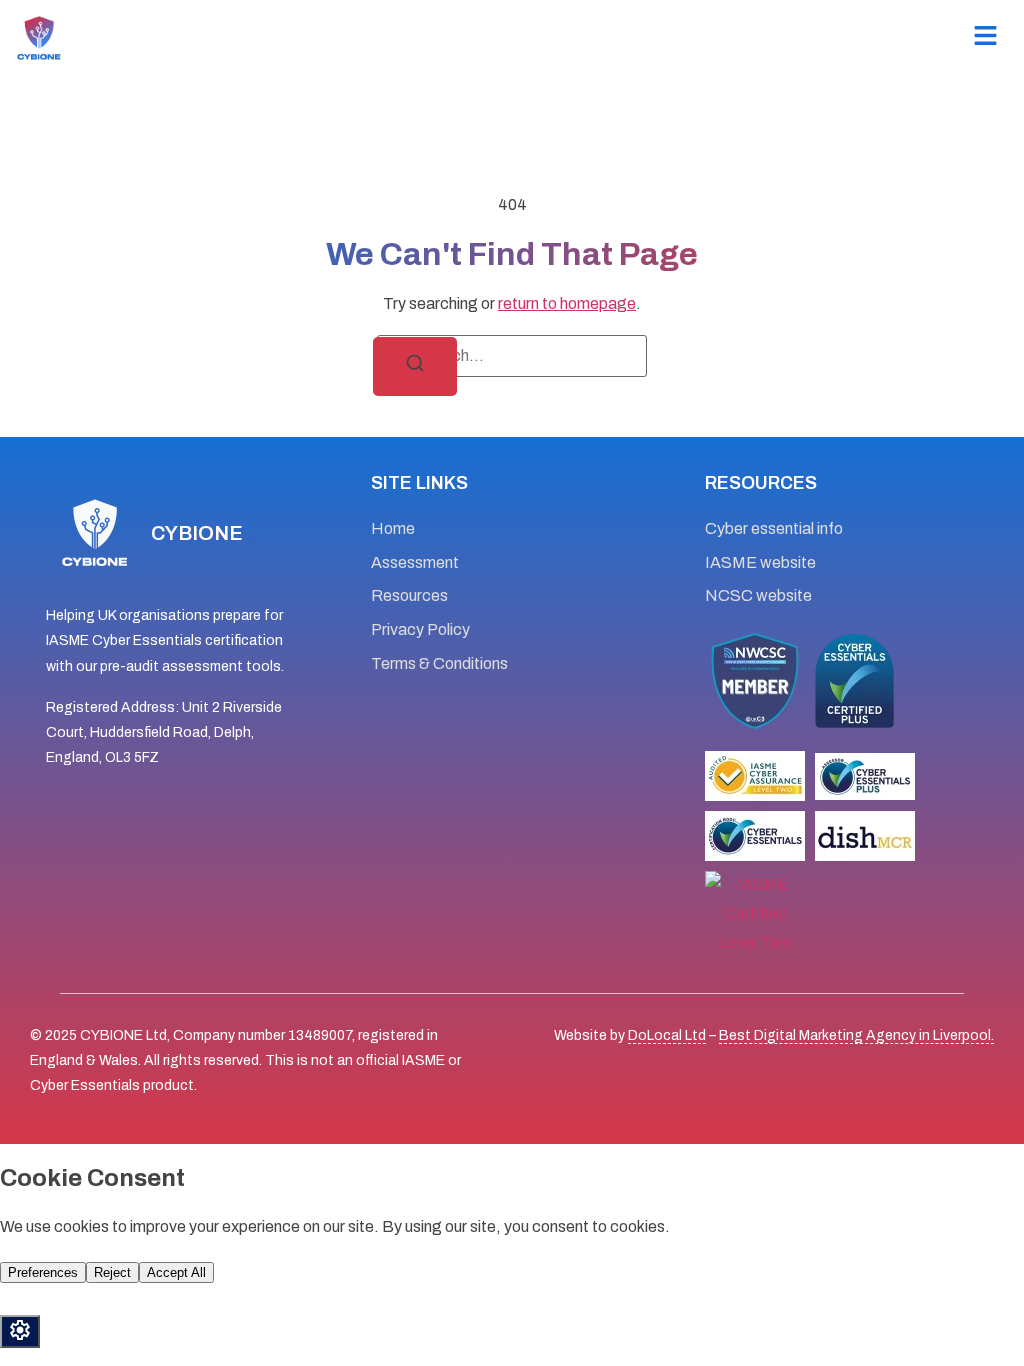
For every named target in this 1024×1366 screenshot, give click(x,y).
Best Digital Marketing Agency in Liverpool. (856, 1035)
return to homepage (567, 303)
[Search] (415, 366)
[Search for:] (512, 356)
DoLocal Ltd (667, 1035)
